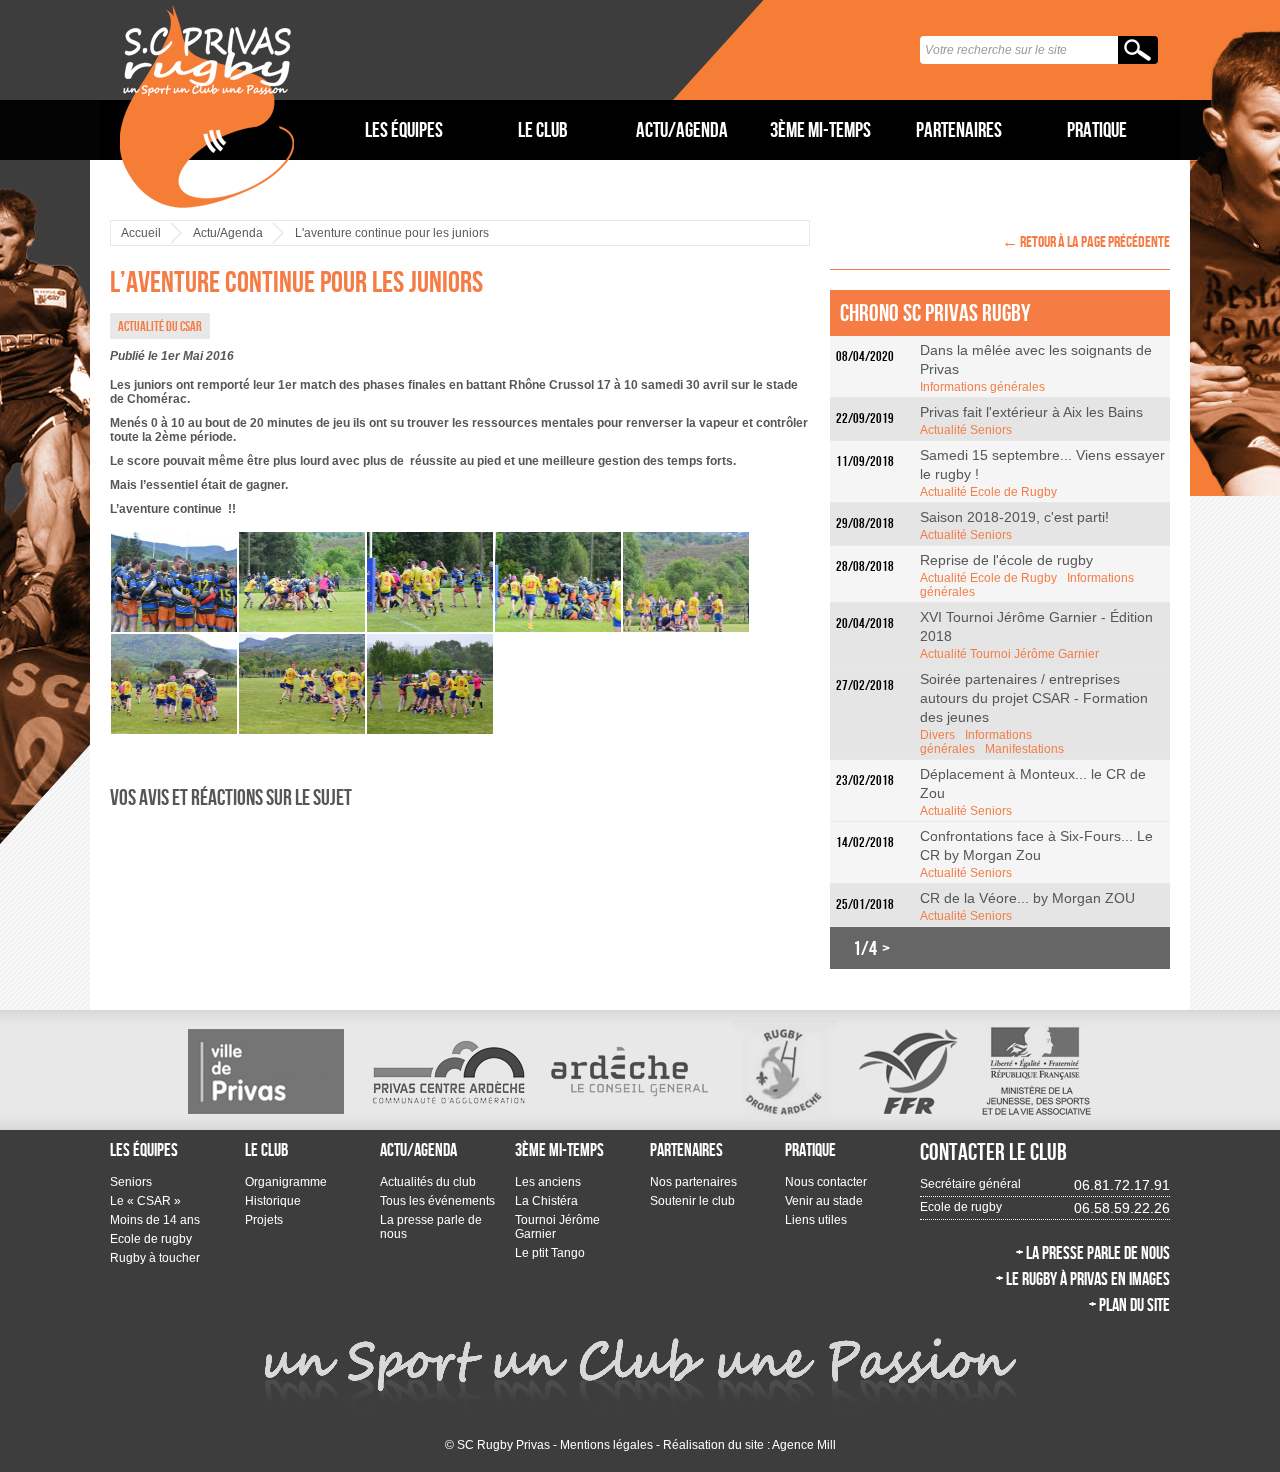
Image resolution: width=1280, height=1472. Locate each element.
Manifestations (1024, 749)
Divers (937, 735)
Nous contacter (826, 1182)
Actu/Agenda (682, 129)
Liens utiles (816, 1220)
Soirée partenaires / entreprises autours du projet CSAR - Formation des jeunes (1034, 698)
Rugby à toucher (155, 1258)
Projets (264, 1220)
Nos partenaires (693, 1182)
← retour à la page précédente (1086, 241)
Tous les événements (437, 1201)
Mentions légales (606, 1445)
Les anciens (548, 1182)
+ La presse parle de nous (1093, 1253)
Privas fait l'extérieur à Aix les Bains (1031, 412)
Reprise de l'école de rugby (1006, 560)
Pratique (1097, 129)
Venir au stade (824, 1201)
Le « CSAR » (145, 1201)
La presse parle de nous (431, 1227)
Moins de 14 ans (155, 1220)
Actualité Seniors (966, 430)
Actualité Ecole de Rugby (988, 492)
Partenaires (959, 129)
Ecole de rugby (151, 1239)
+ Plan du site (1129, 1305)
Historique (273, 1201)
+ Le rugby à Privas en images (1083, 1279)
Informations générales (982, 387)
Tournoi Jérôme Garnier (557, 1227)
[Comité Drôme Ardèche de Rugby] (784, 1071)
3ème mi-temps (820, 129)
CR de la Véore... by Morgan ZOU (1027, 898)
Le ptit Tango (550, 1253)
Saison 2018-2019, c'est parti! (1014, 517)
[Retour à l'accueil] (207, 106)
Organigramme (286, 1182)
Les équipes (404, 129)
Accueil (141, 233)
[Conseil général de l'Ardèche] (630, 1071)
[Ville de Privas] (266, 1071)
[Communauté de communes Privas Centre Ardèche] (447, 1071)
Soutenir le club (692, 1201)
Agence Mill (804, 1445)
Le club (543, 129)
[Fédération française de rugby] (908, 1071)
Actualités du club (428, 1182)
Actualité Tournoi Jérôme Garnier (1009, 654)
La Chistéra (546, 1201)
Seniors (131, 1182)
